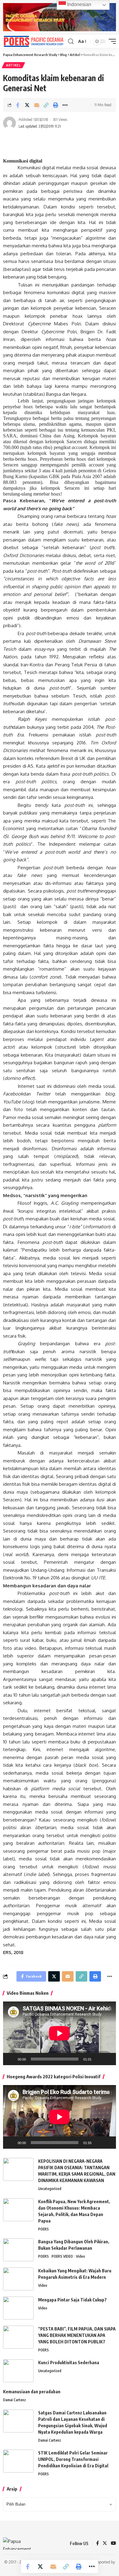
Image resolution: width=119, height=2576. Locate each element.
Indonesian (79, 4)
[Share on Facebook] (18, 105)
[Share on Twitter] (27, 105)
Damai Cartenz (14, 2400)
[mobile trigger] (111, 41)
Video (81, 2256)
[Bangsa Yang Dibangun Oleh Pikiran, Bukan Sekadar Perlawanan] (18, 2250)
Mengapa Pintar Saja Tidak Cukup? (72, 2300)
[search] (71, 41)
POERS (43, 2229)
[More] (65, 105)
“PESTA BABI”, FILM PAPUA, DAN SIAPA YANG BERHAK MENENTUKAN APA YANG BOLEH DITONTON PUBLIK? (77, 2335)
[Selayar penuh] (108, 2059)
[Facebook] (97, 2544)
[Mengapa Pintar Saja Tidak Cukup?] (18, 2308)
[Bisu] (98, 2059)
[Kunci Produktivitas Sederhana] (18, 2371)
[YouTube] (113, 2544)
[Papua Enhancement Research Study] (34, 41)
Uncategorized (50, 2189)
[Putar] (11, 2059)
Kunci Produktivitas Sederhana (69, 2363)
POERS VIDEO (62, 2256)
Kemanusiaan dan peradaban (32, 2392)
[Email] (37, 105)
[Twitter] (105, 2544)
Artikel (13, 65)
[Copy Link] (46, 105)
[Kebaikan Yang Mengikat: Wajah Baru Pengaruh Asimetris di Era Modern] (18, 2279)
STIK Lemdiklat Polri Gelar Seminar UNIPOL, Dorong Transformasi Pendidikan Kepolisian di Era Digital (73, 2459)
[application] (60, 2033)
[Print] (56, 105)
